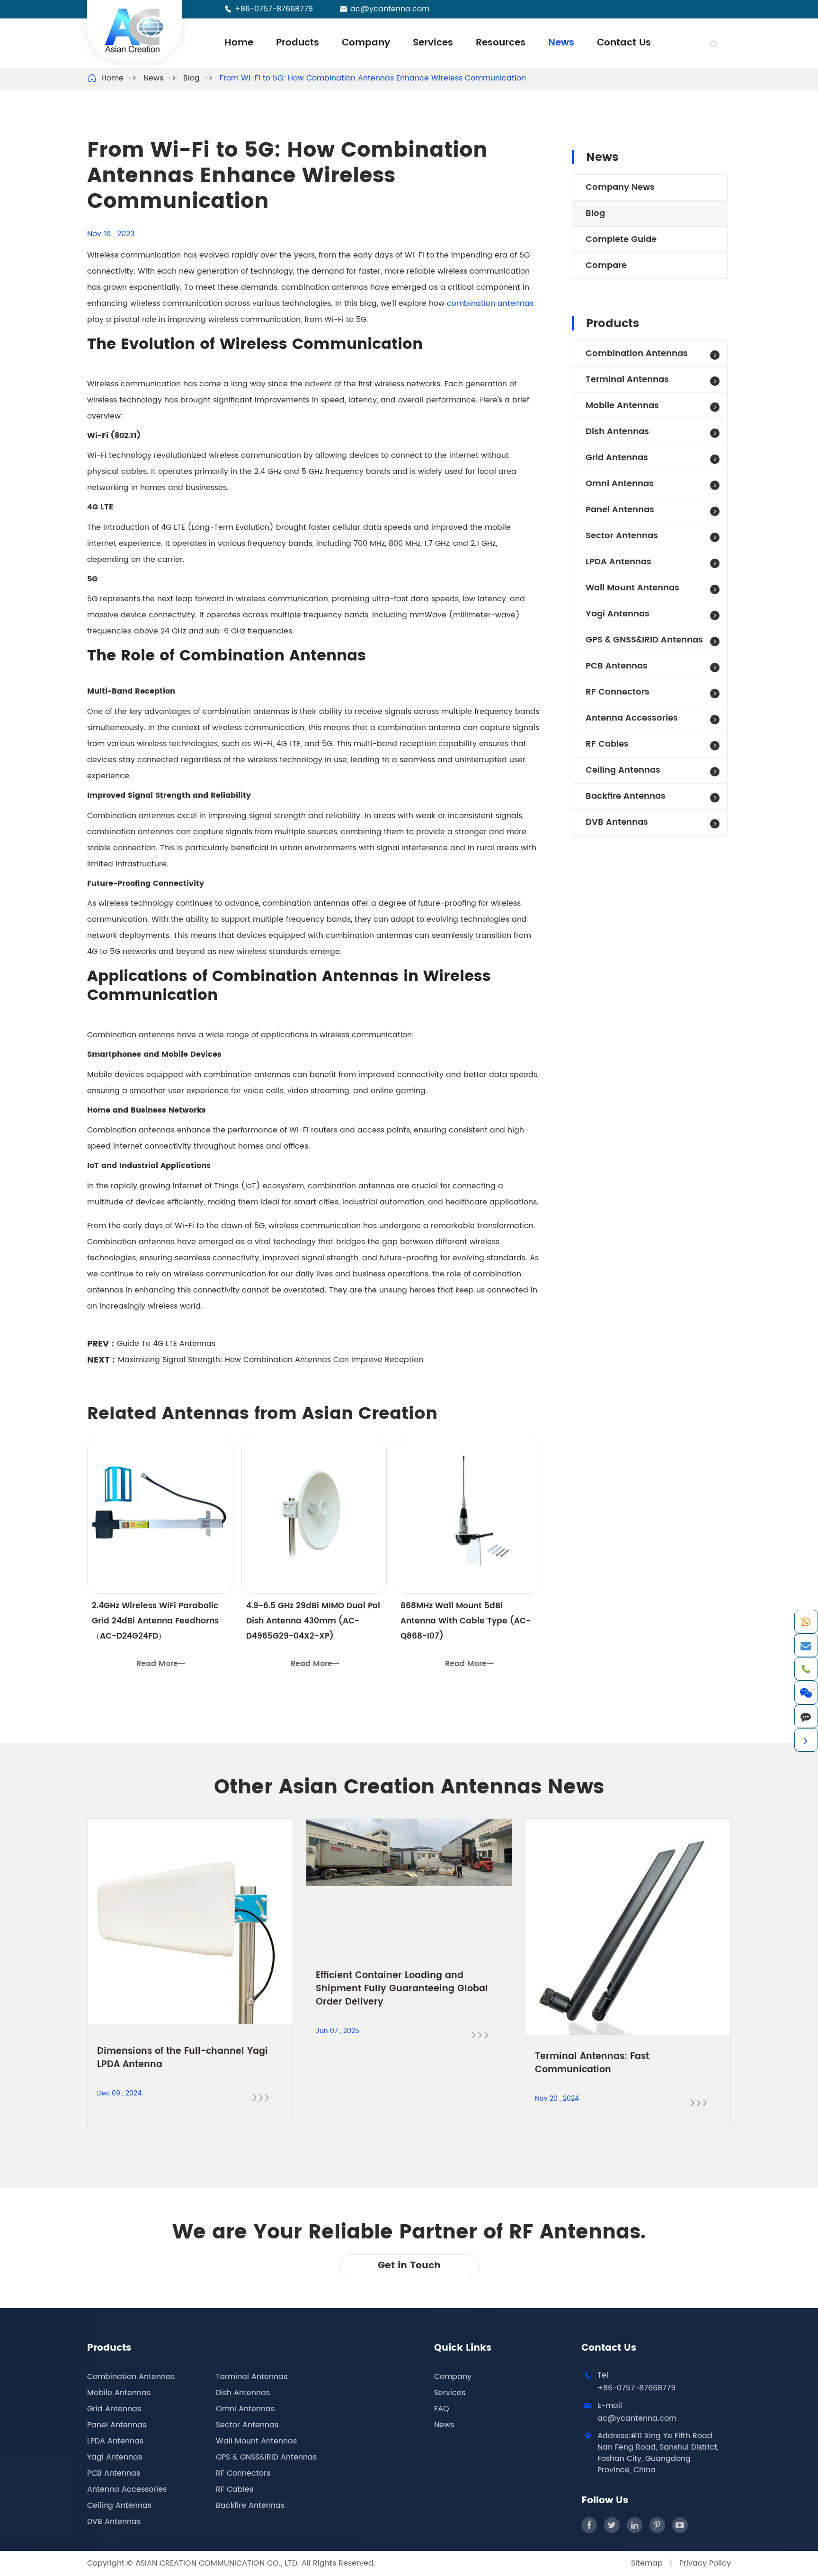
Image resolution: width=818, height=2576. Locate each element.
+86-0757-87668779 (274, 9)
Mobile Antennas (622, 406)
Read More (161, 1664)
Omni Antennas (620, 484)
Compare (606, 265)
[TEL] (806, 1669)
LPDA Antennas (618, 562)
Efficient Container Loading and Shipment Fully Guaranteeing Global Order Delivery (402, 1989)
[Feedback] (806, 1716)
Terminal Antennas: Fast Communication (592, 2063)
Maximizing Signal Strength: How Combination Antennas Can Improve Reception (271, 1360)
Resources (501, 43)
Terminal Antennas (627, 379)
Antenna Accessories (632, 718)
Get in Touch (409, 2266)
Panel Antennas (620, 510)
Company (366, 43)
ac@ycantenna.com (390, 9)
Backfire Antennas (626, 796)
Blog (191, 78)
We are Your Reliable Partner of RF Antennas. (409, 2233)
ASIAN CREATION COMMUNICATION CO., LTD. (218, 2563)
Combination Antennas (637, 353)
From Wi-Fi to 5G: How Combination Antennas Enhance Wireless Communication (373, 78)
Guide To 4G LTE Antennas (166, 1344)
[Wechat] (806, 1693)
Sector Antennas (622, 536)
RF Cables (607, 744)
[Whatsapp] (806, 1622)
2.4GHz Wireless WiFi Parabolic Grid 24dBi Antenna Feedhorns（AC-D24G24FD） (155, 1621)
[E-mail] (806, 1645)
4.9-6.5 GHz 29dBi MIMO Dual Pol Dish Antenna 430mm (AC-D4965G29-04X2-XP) (313, 1621)
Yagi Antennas (618, 614)
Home (239, 43)
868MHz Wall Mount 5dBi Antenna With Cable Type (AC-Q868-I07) (466, 1621)
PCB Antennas (617, 666)
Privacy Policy (705, 2563)
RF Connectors (618, 692)
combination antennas (490, 303)
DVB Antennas (617, 822)
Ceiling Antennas (623, 770)
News (561, 43)
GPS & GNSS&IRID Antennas (644, 640)
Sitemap (647, 2563)
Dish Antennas (617, 432)
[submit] (714, 45)
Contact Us (624, 43)
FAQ (442, 2409)
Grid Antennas (617, 458)
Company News (620, 187)
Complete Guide (621, 239)
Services (433, 43)
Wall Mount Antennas (632, 588)
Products (298, 43)
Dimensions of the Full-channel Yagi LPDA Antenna (182, 2058)
